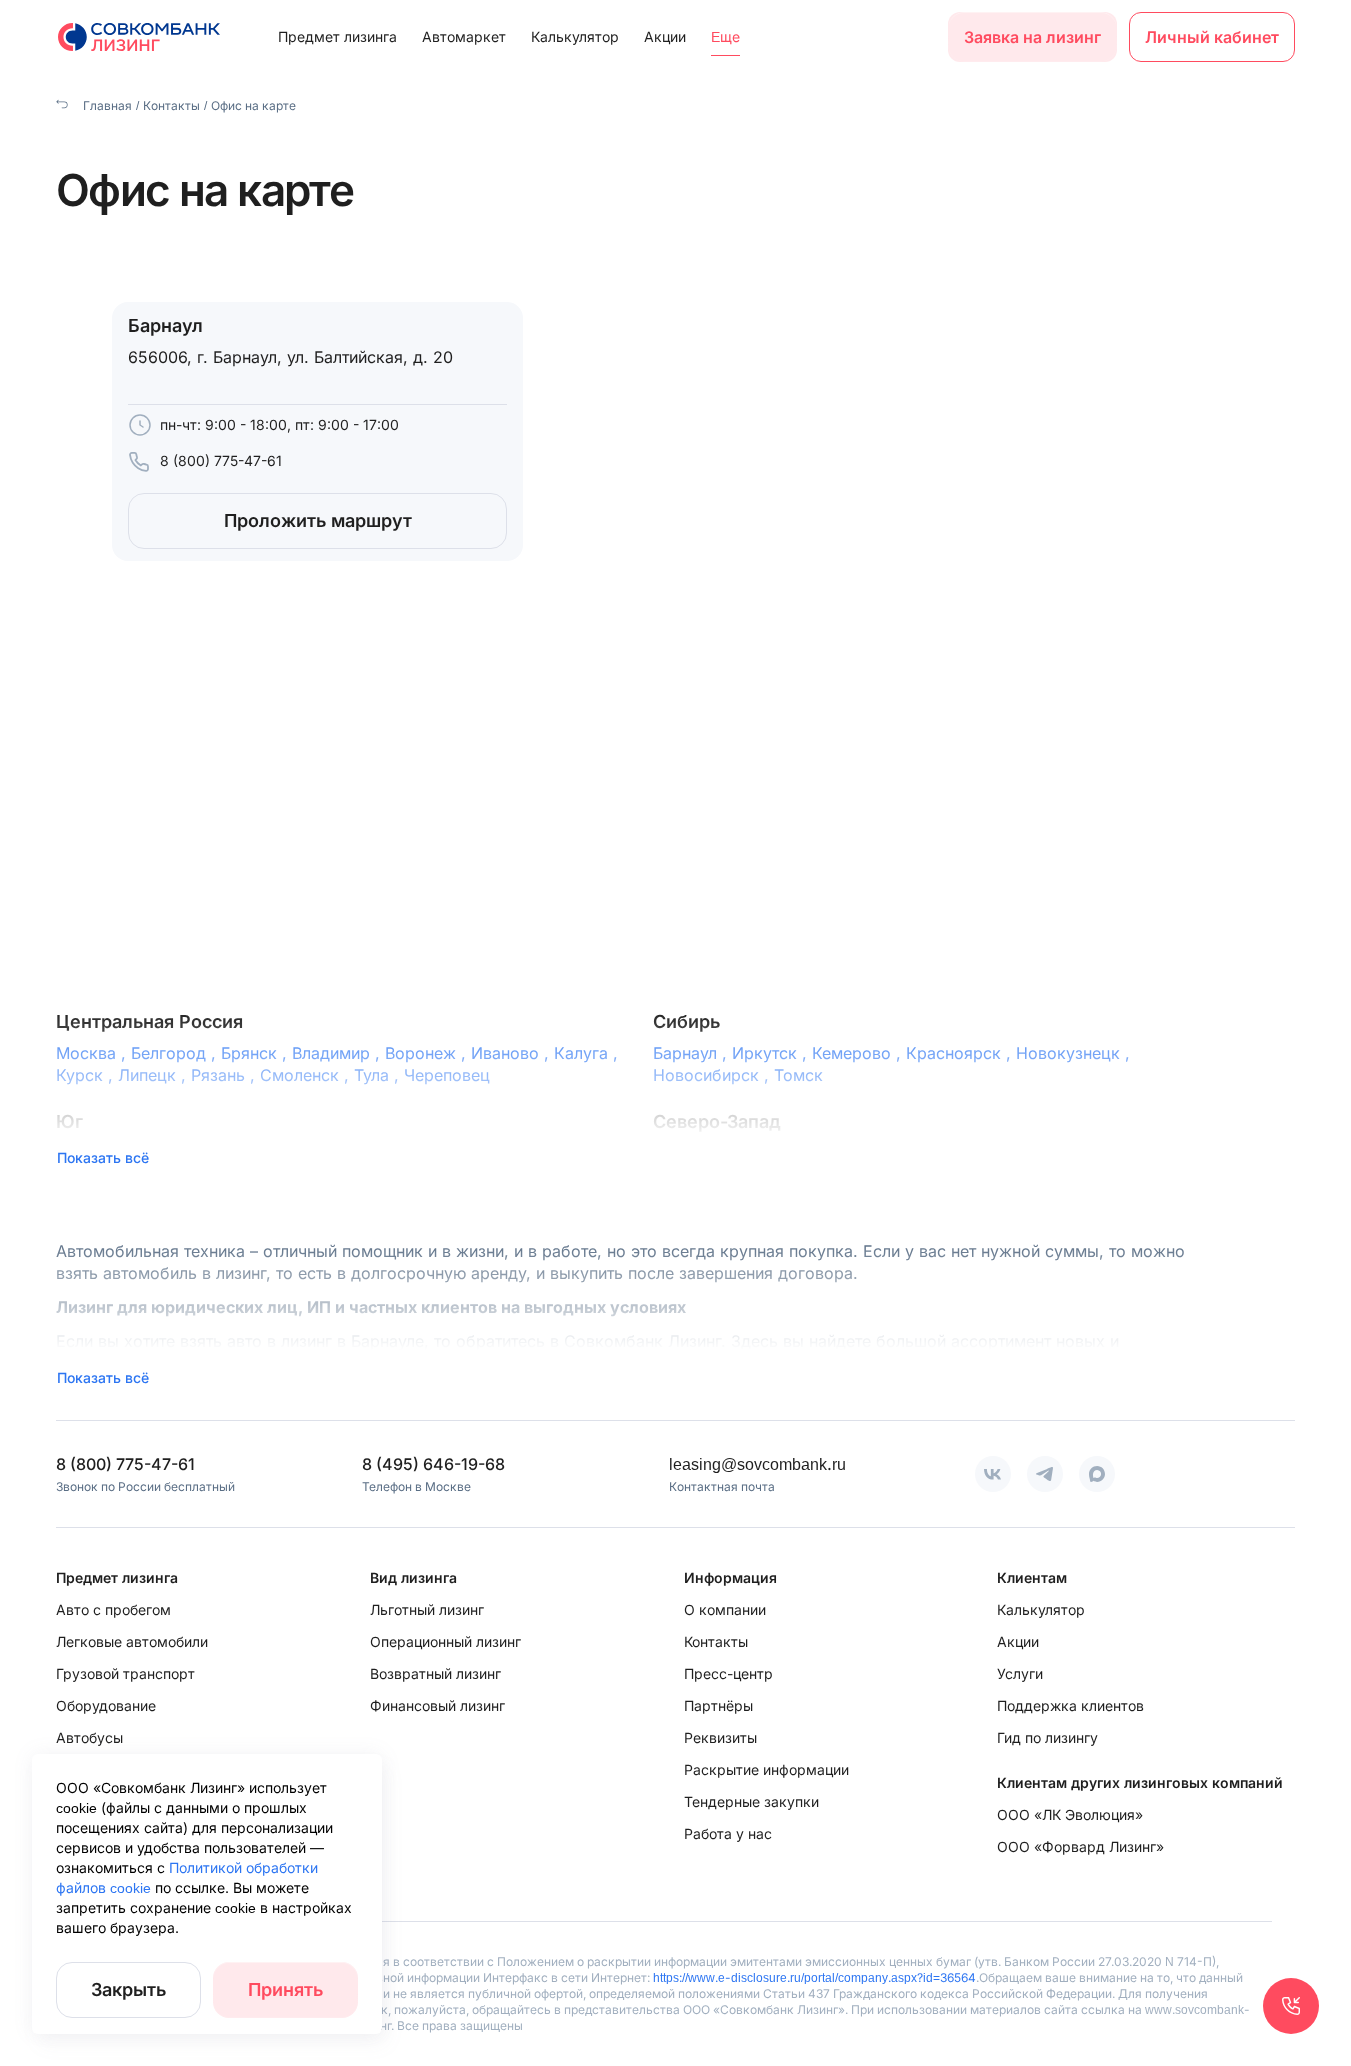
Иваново (512, 1053)
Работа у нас (728, 1833)
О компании (725, 1609)
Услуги (1020, 1673)
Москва (93, 1053)
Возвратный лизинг (435, 1673)
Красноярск (961, 1053)
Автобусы (89, 1737)
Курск (87, 1075)
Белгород (176, 1053)
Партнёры (718, 1705)
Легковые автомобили (132, 1641)
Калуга (588, 1053)
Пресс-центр (728, 1673)
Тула (379, 1075)
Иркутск (772, 1053)
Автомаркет (464, 36)
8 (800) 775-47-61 (221, 460)
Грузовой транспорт (125, 1673)
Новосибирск (713, 1075)
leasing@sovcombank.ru (757, 1464)
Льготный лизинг (427, 1609)
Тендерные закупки (751, 1801)
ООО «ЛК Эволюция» (1070, 1814)
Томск (798, 1075)
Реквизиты (720, 1737)
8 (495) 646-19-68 (433, 1464)
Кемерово (859, 1053)
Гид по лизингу (1047, 1737)
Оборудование (106, 1705)
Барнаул (692, 1053)
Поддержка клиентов (1070, 1705)
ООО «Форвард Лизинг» (1080, 1846)
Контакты (171, 105)
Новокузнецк (1075, 1053)
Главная (106, 105)
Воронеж (428, 1053)
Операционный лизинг (445, 1641)
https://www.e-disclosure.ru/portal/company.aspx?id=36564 (814, 1977)
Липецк (154, 1075)
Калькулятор (575, 36)
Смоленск (307, 1075)
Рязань (225, 1075)
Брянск (256, 1053)
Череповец (447, 1075)
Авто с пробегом (113, 1609)
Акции (665, 36)
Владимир (338, 1053)
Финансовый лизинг (437, 1705)
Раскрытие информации (766, 1769)
